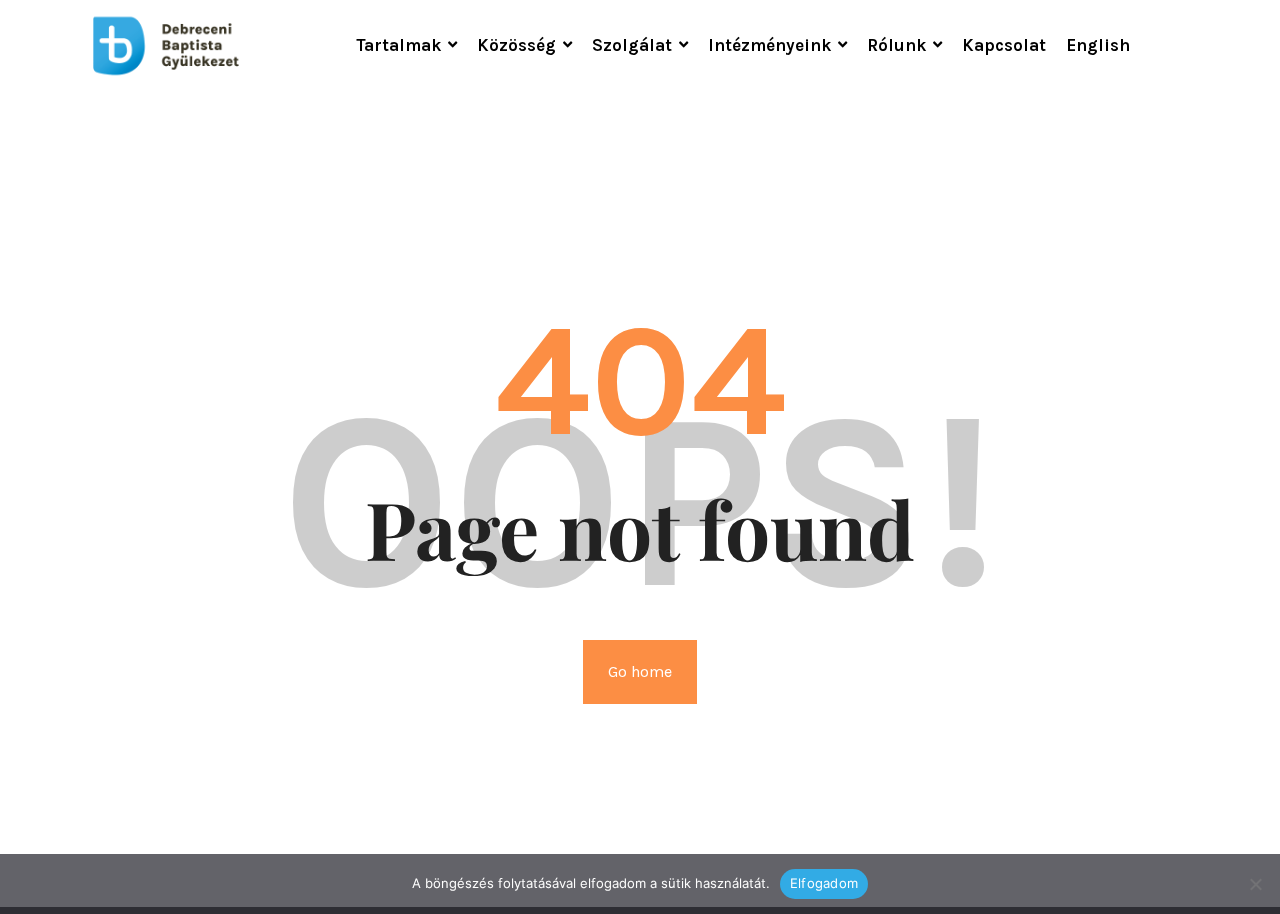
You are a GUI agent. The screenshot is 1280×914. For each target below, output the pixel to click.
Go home (640, 671)
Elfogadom (824, 883)
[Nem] (1255, 884)
